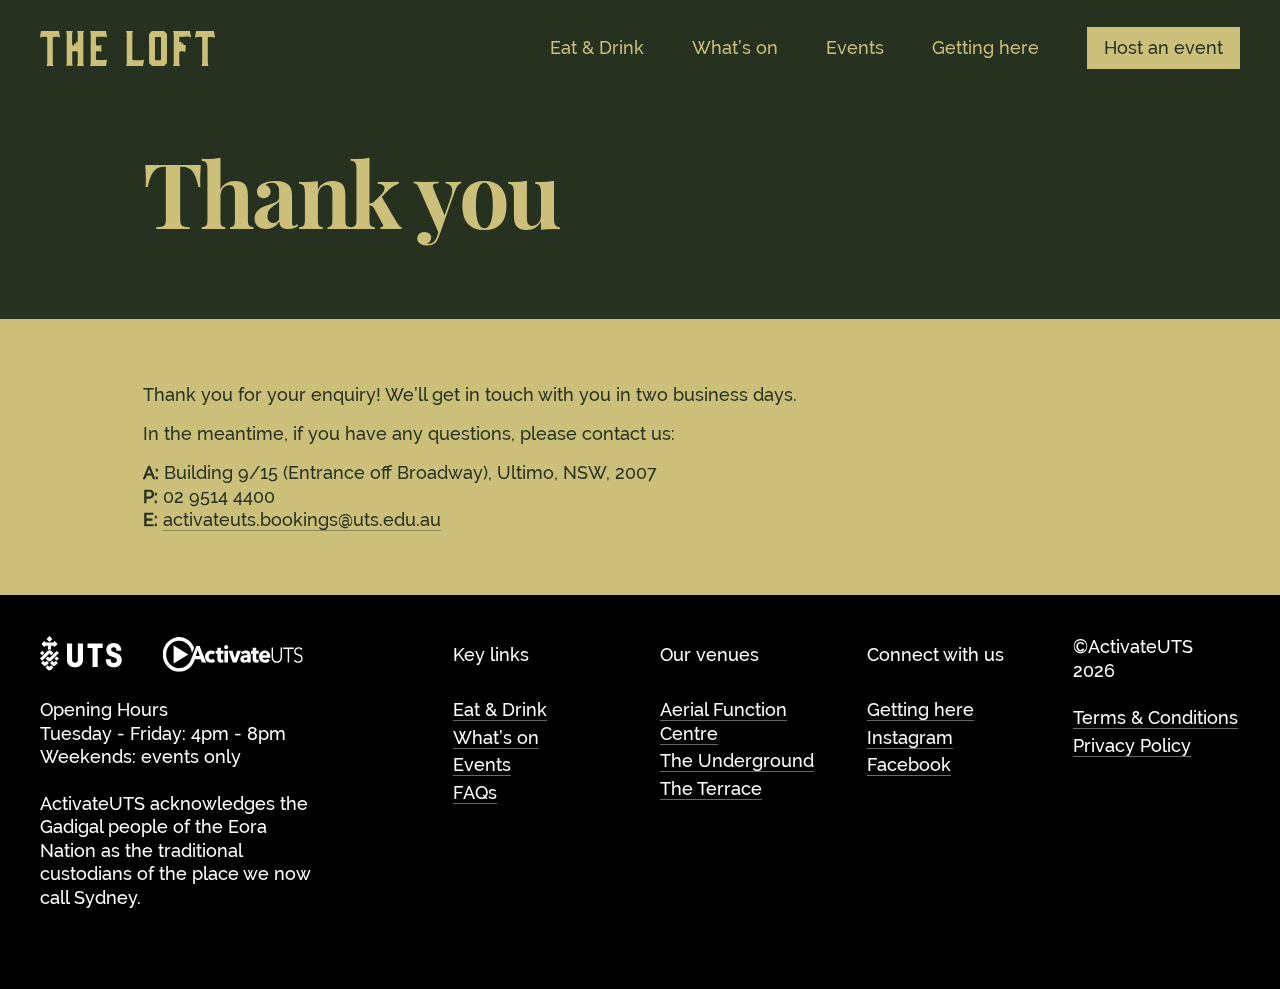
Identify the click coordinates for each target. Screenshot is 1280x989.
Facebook (909, 764)
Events (482, 764)
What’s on (496, 737)
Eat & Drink (500, 709)
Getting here (920, 709)
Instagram (910, 737)
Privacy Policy (1132, 745)
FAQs (475, 792)
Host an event (1163, 47)
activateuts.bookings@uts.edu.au (302, 519)
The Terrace (711, 788)
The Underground (737, 760)
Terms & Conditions (1155, 717)
